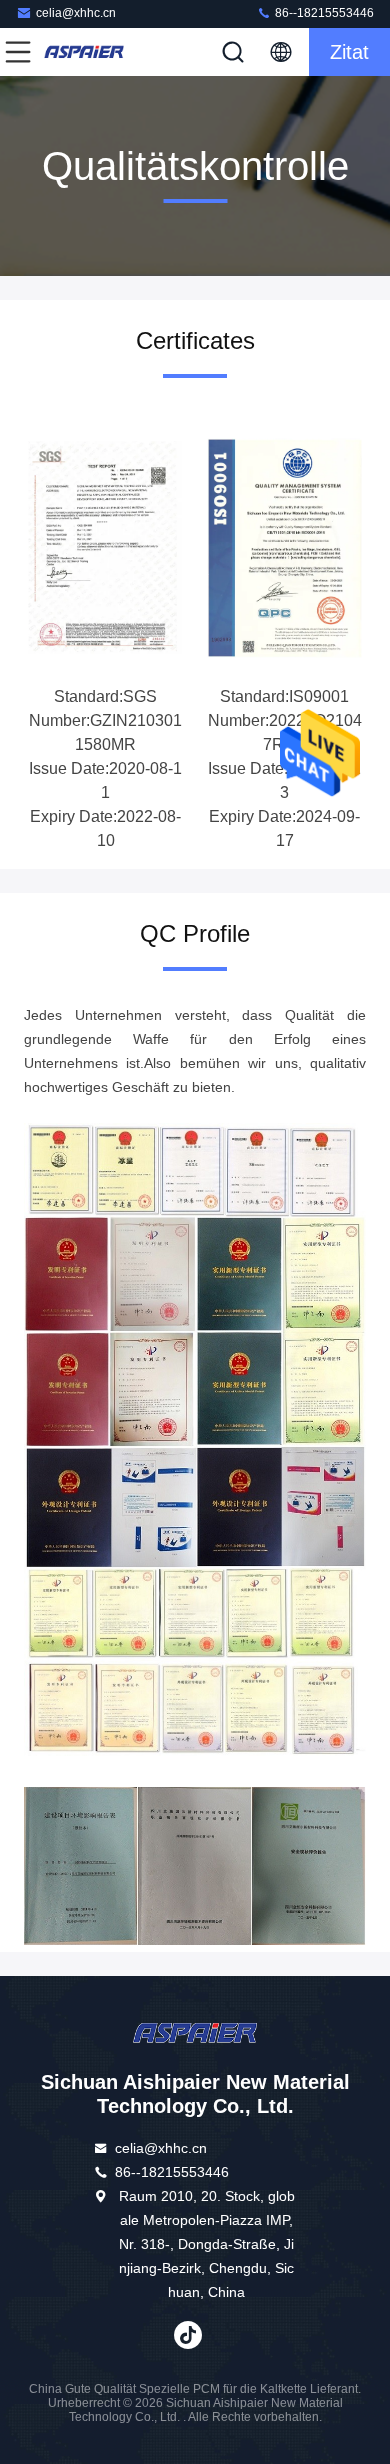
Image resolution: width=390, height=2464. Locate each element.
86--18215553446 (323, 13)
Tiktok (188, 2335)
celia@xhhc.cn (76, 13)
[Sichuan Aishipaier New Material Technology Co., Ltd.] (84, 52)
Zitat (349, 52)
